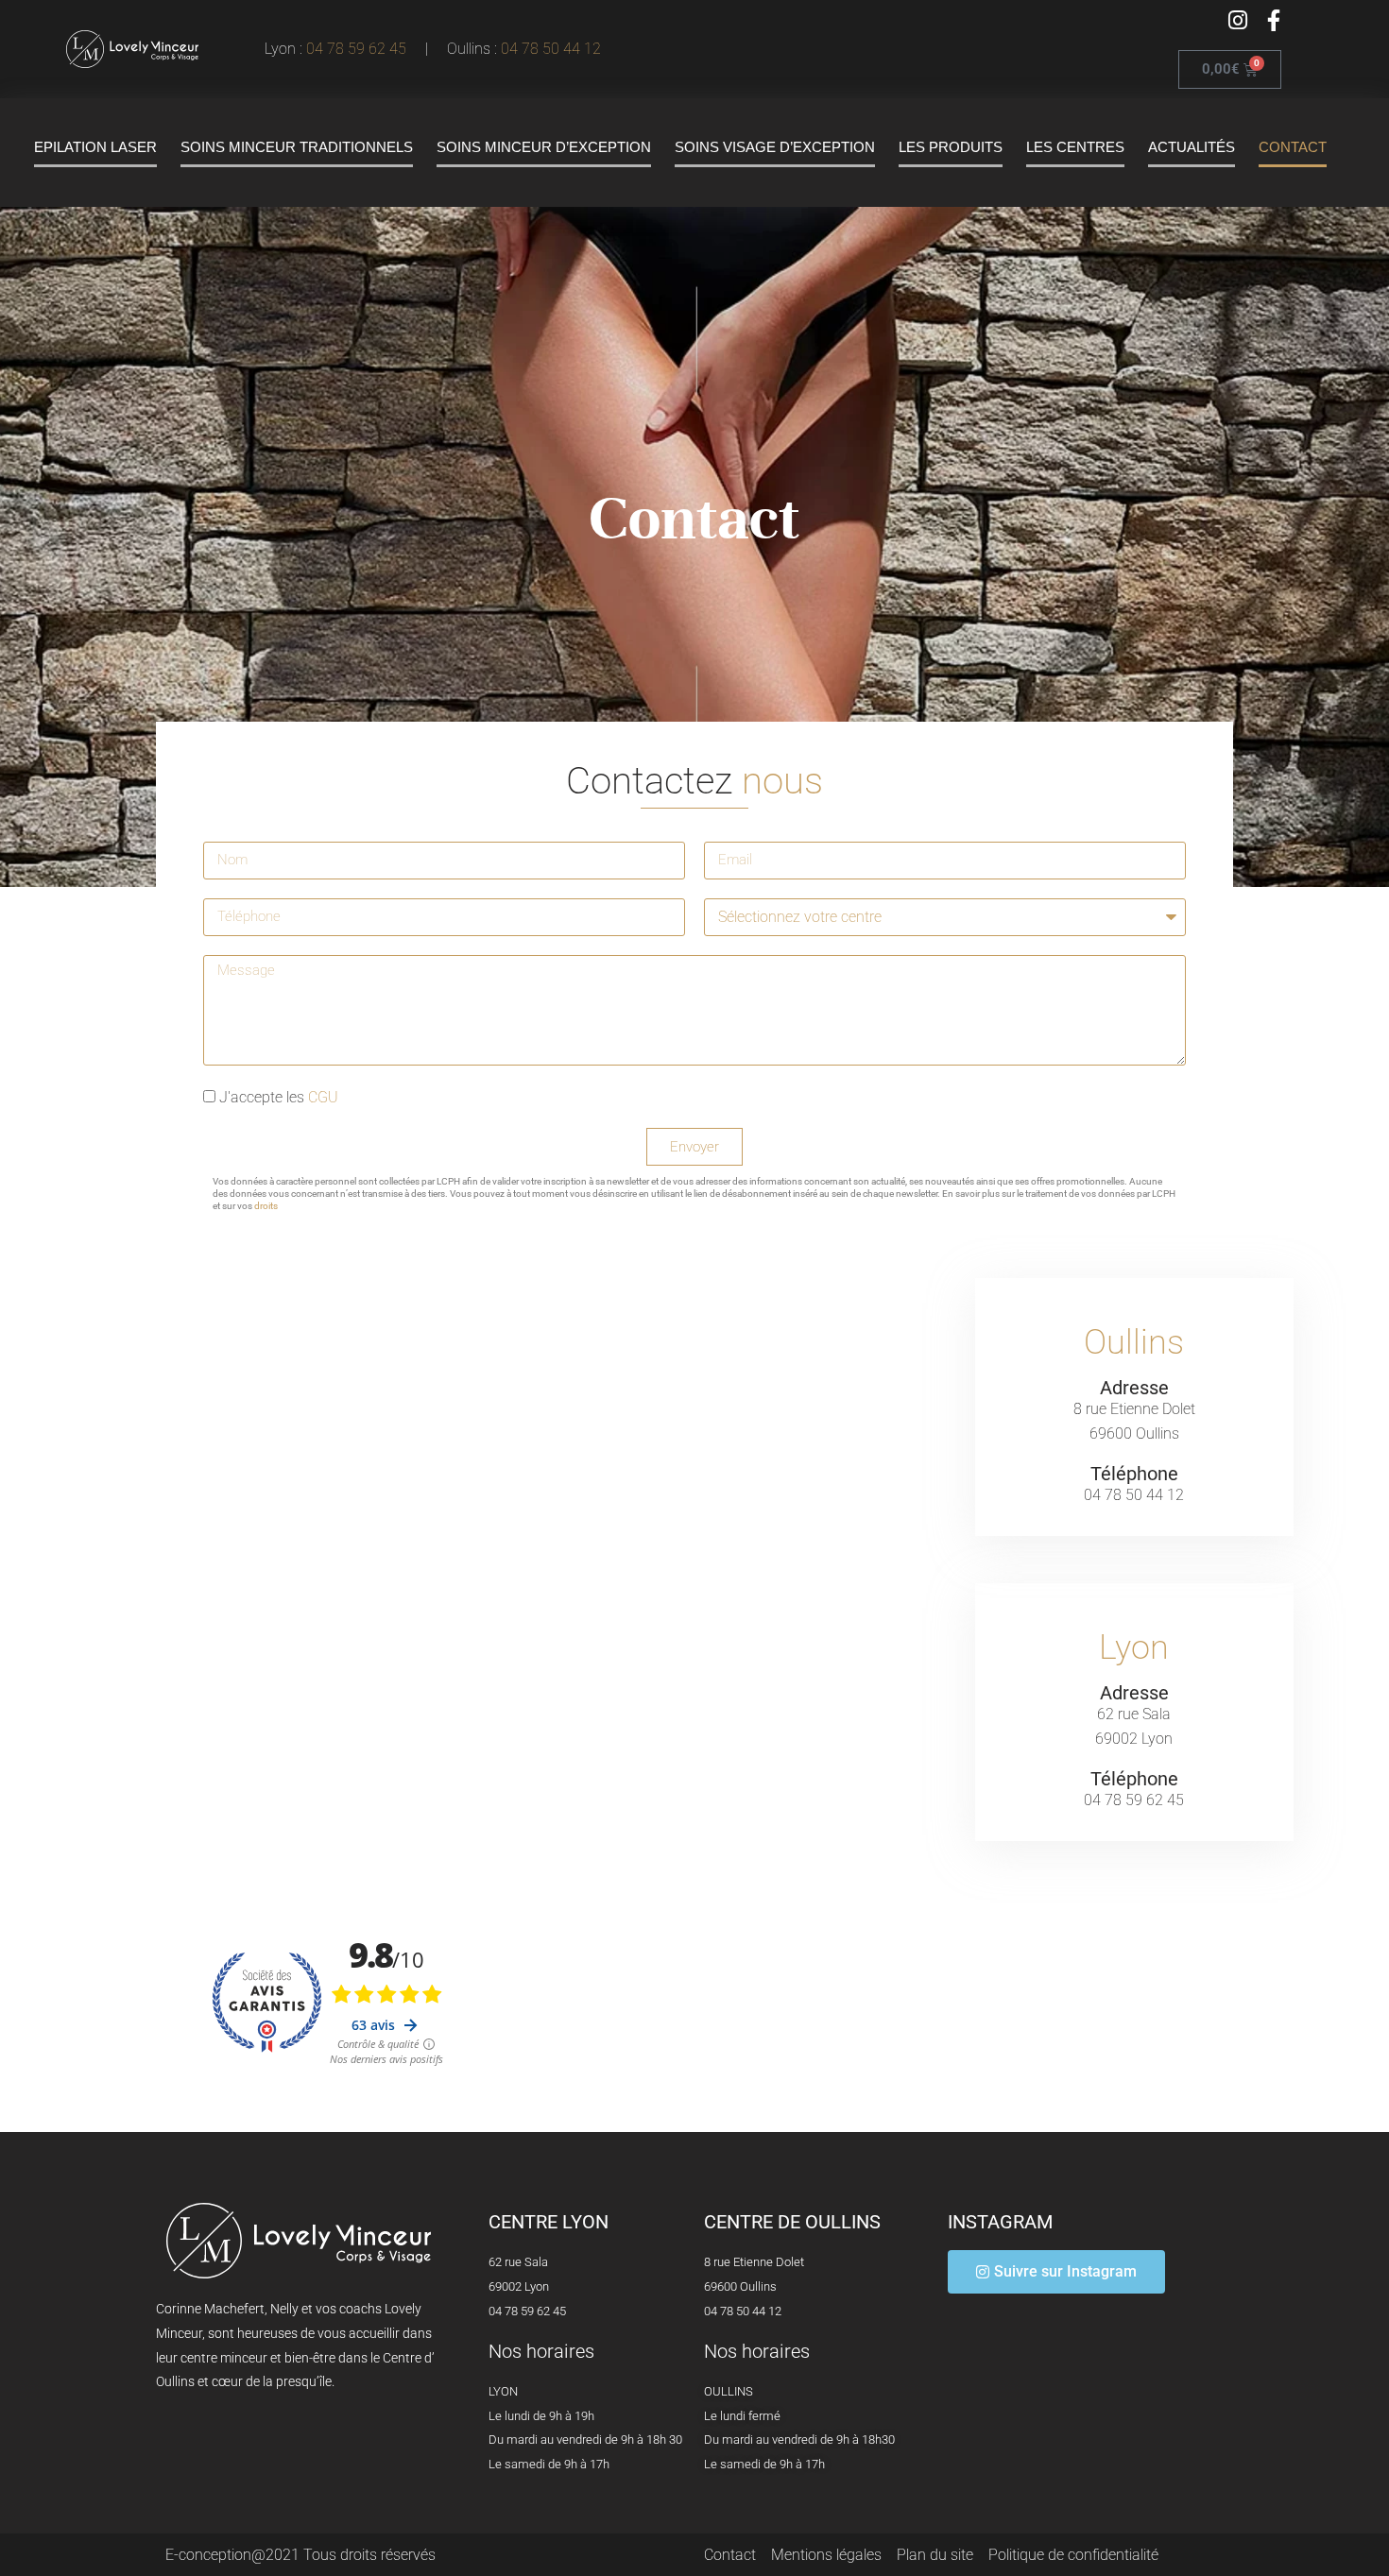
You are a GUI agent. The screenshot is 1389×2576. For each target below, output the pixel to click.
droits (266, 1206)
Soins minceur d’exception (544, 147)
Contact (1293, 147)
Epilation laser (95, 147)
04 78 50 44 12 (551, 49)
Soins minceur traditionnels (297, 147)
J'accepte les (279, 1097)
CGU (323, 1097)
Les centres (1075, 147)
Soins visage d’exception (775, 147)
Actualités (1192, 147)
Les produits (951, 147)
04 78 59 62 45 (360, 49)
